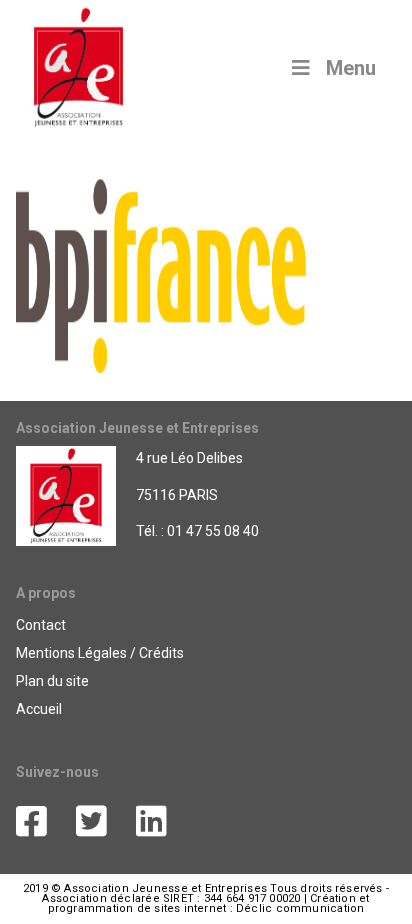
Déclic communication (300, 908)
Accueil (39, 709)
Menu (351, 68)
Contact (41, 625)
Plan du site (52, 681)
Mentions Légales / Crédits (100, 653)
